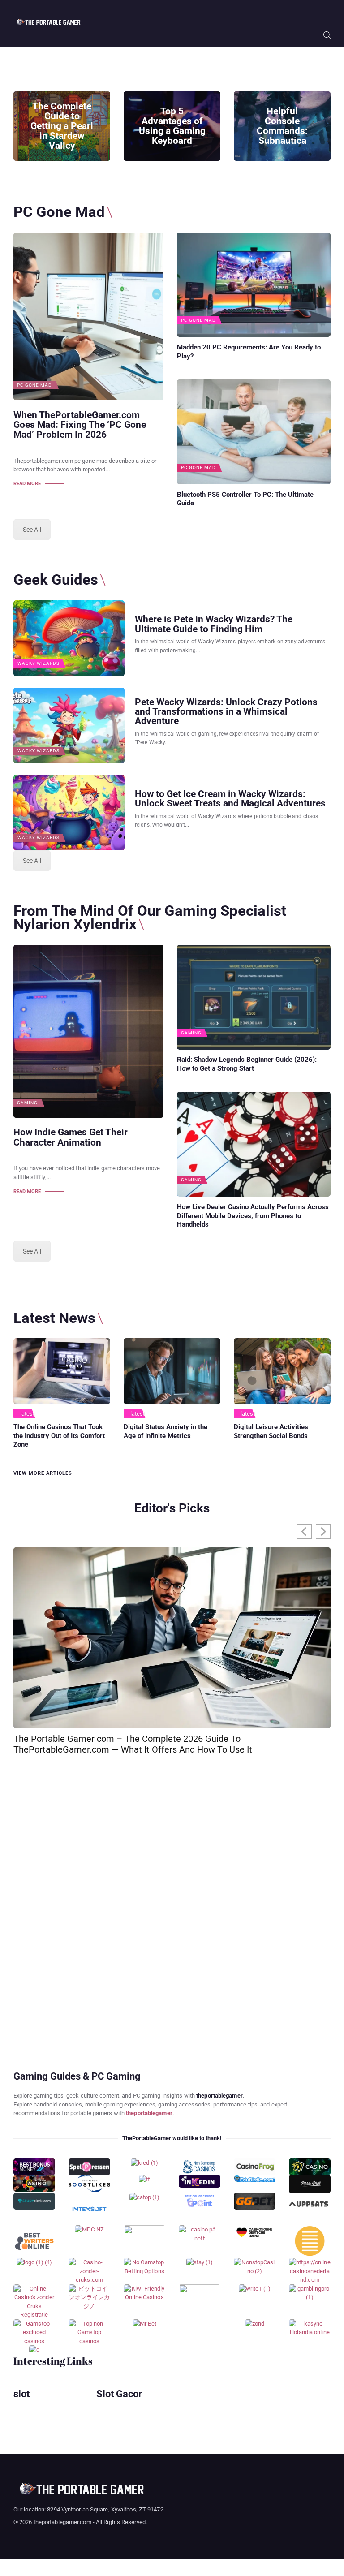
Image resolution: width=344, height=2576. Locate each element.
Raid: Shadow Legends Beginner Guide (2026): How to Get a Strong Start (247, 1064)
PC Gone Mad (34, 385)
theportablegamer (149, 2113)
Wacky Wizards (39, 663)
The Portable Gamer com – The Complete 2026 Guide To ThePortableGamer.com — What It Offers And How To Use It (133, 1744)
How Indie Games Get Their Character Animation (71, 1137)
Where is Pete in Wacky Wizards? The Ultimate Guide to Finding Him (214, 624)
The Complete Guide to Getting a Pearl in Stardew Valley (62, 126)
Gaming (27, 1103)
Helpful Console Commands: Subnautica (282, 126)
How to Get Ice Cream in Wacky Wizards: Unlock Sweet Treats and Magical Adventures (230, 798)
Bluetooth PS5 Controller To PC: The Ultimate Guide (245, 499)
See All (32, 530)
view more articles (43, 1473)
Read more (27, 484)
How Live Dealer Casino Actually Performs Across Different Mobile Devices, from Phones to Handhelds (253, 1216)
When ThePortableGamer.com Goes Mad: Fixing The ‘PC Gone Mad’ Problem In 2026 (80, 425)
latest (28, 1414)
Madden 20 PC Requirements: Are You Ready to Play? (249, 352)
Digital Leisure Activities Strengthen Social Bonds (271, 1431)
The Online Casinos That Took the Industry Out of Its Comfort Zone (59, 1436)
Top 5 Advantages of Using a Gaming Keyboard (172, 126)
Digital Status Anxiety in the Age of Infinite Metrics (166, 1431)
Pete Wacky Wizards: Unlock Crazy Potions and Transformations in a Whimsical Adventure (226, 711)
